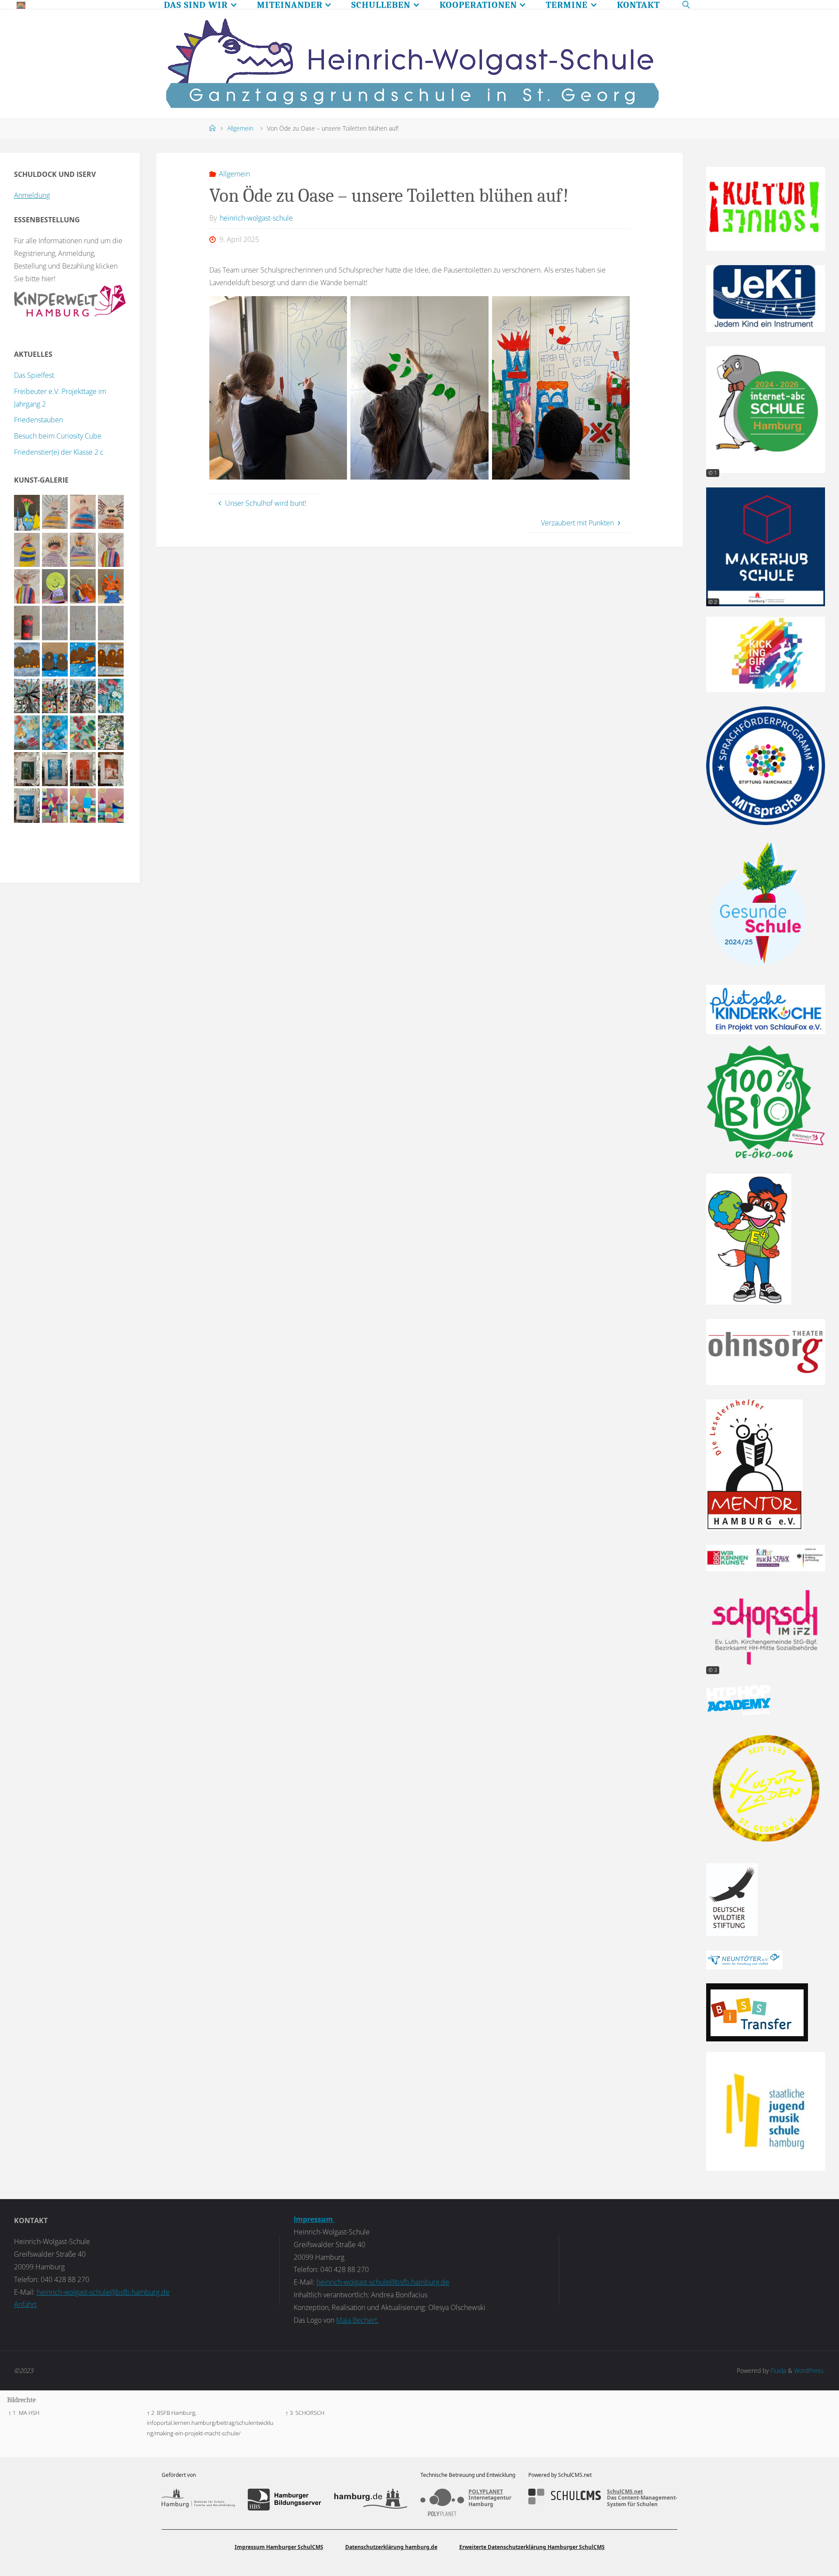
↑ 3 (289, 2413)
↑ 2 (151, 2413)
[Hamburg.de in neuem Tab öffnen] (371, 2500)
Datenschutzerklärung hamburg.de (391, 2547)
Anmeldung (32, 195)
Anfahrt (25, 2304)
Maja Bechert (357, 2320)
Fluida (777, 2371)
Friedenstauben (38, 420)
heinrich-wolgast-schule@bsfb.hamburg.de (103, 2292)
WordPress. (810, 2371)
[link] (686, 4)
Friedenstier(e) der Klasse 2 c (59, 452)
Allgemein (240, 128)
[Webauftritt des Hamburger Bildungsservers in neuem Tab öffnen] (284, 2500)
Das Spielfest (34, 375)
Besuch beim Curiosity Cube (58, 436)
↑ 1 (12, 2413)
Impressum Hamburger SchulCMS (279, 2547)
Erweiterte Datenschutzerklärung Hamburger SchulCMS (532, 2547)
